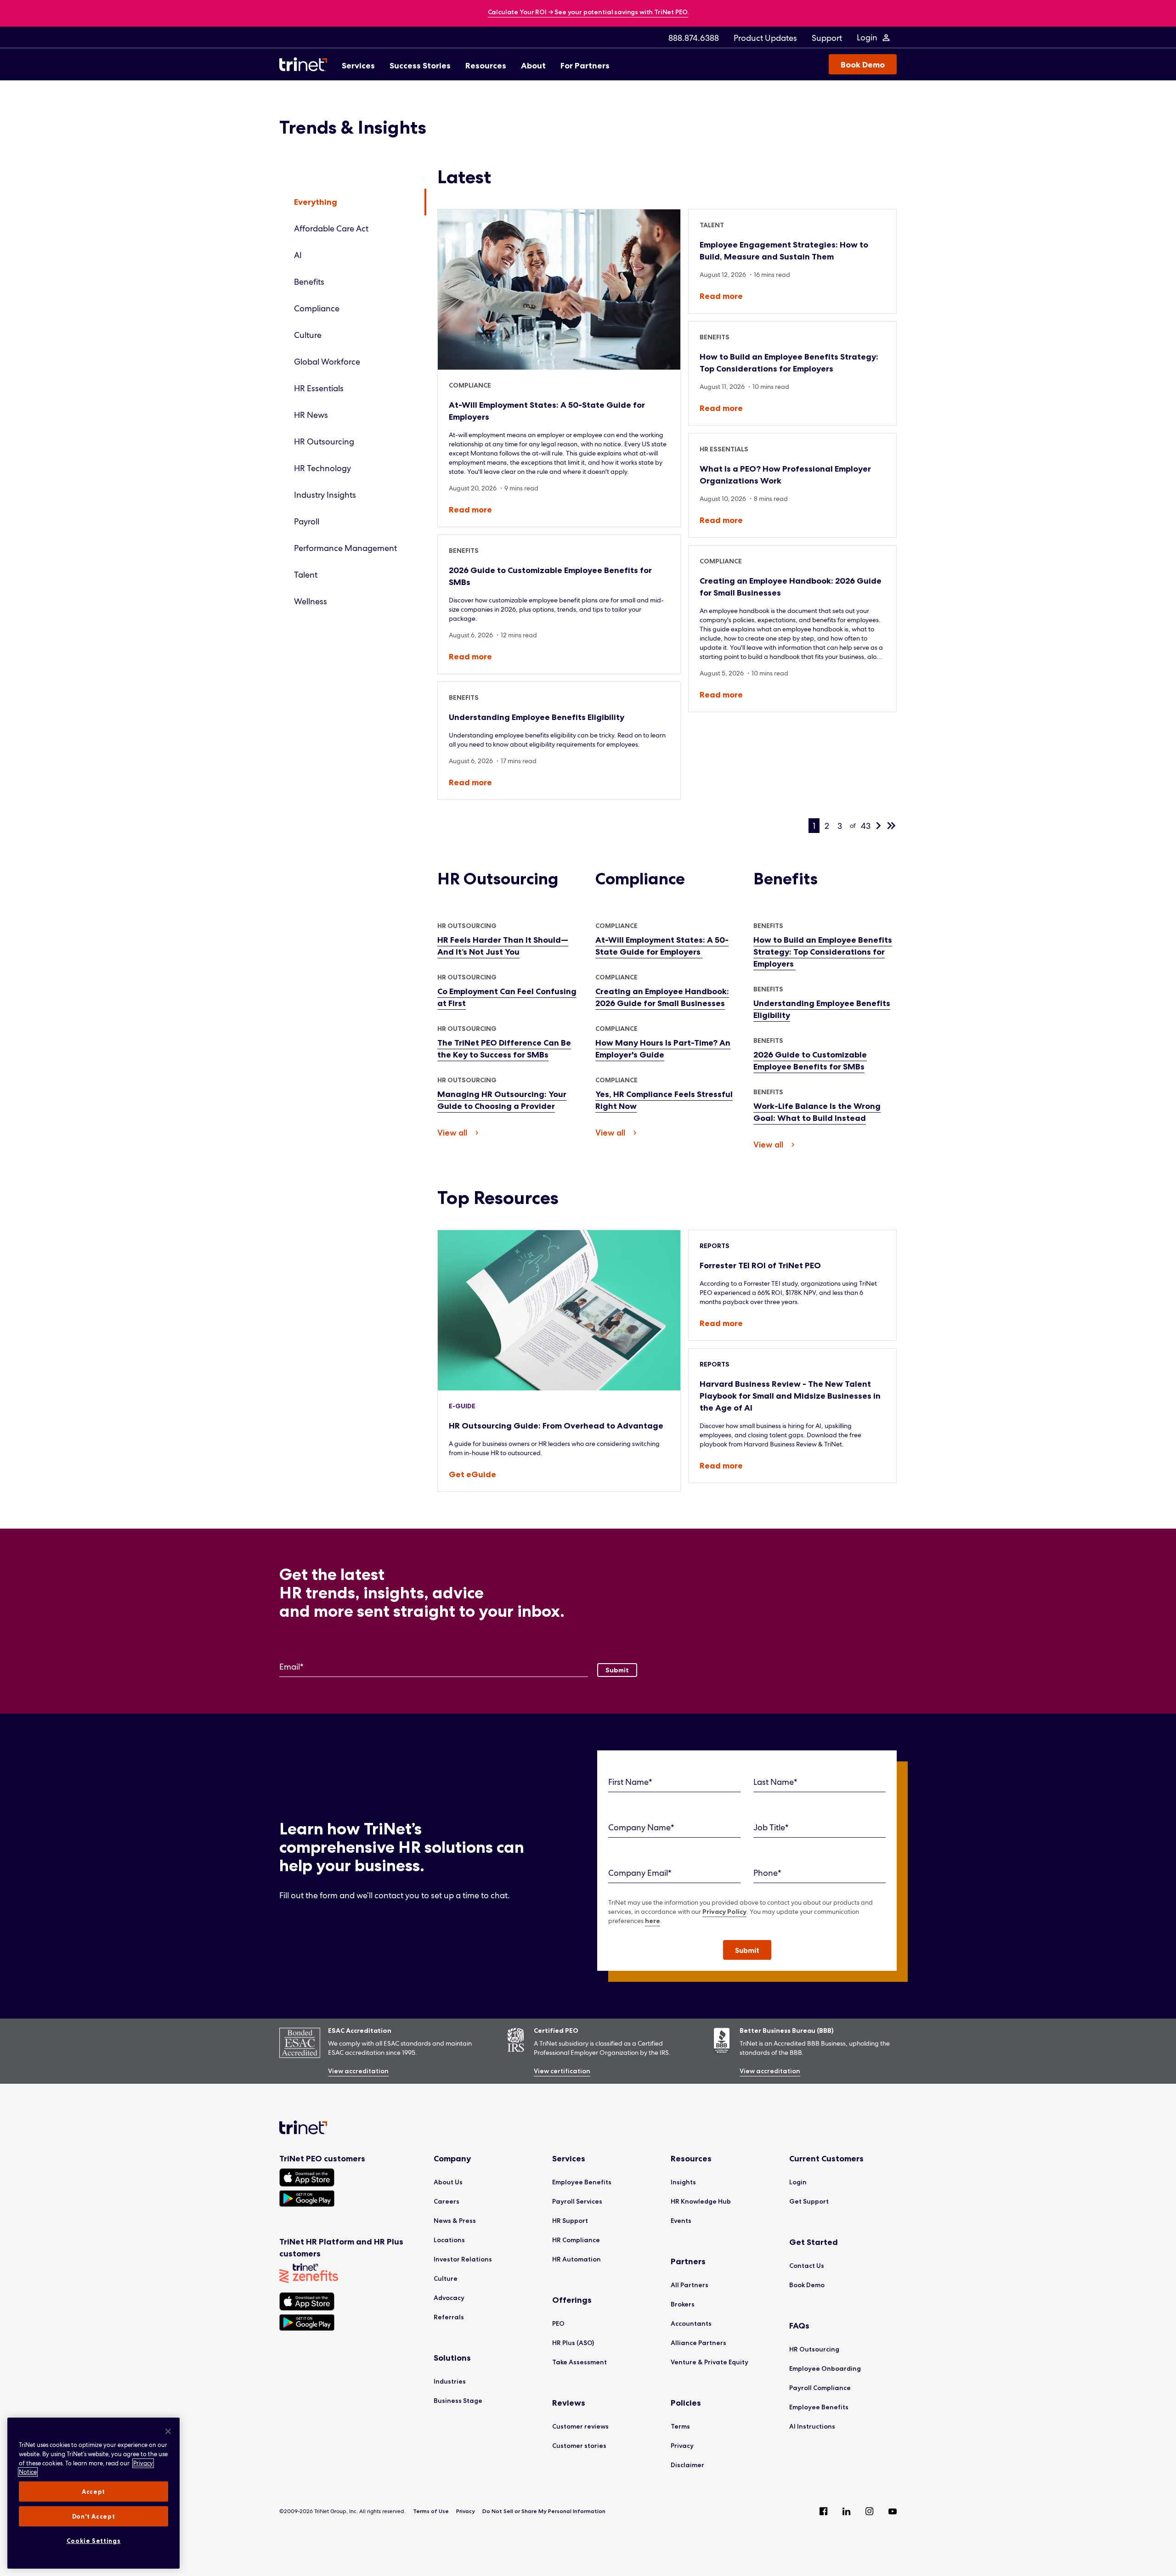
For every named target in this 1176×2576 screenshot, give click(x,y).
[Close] (168, 2431)
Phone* (767, 1873)
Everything (316, 202)
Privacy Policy (724, 1912)
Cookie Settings (94, 2541)
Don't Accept (94, 2516)
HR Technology (322, 468)
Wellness (311, 601)
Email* (291, 1667)
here (653, 1921)
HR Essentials (319, 388)
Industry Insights (325, 495)
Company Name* (641, 1827)
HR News (311, 415)
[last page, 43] (891, 826)
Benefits (309, 282)
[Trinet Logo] (306, 64)
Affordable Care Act (331, 228)
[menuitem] (694, 38)
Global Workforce (327, 362)
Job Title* (771, 1827)
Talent (306, 575)
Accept (93, 2492)
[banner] (588, 13)
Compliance (317, 308)
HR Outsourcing (324, 442)
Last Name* (775, 1782)
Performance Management (345, 548)
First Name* (630, 1782)
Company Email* (640, 1873)
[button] (747, 1950)
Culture (308, 335)
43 (866, 826)
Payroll (307, 521)
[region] (93, 2493)
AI (298, 255)
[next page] (878, 826)
